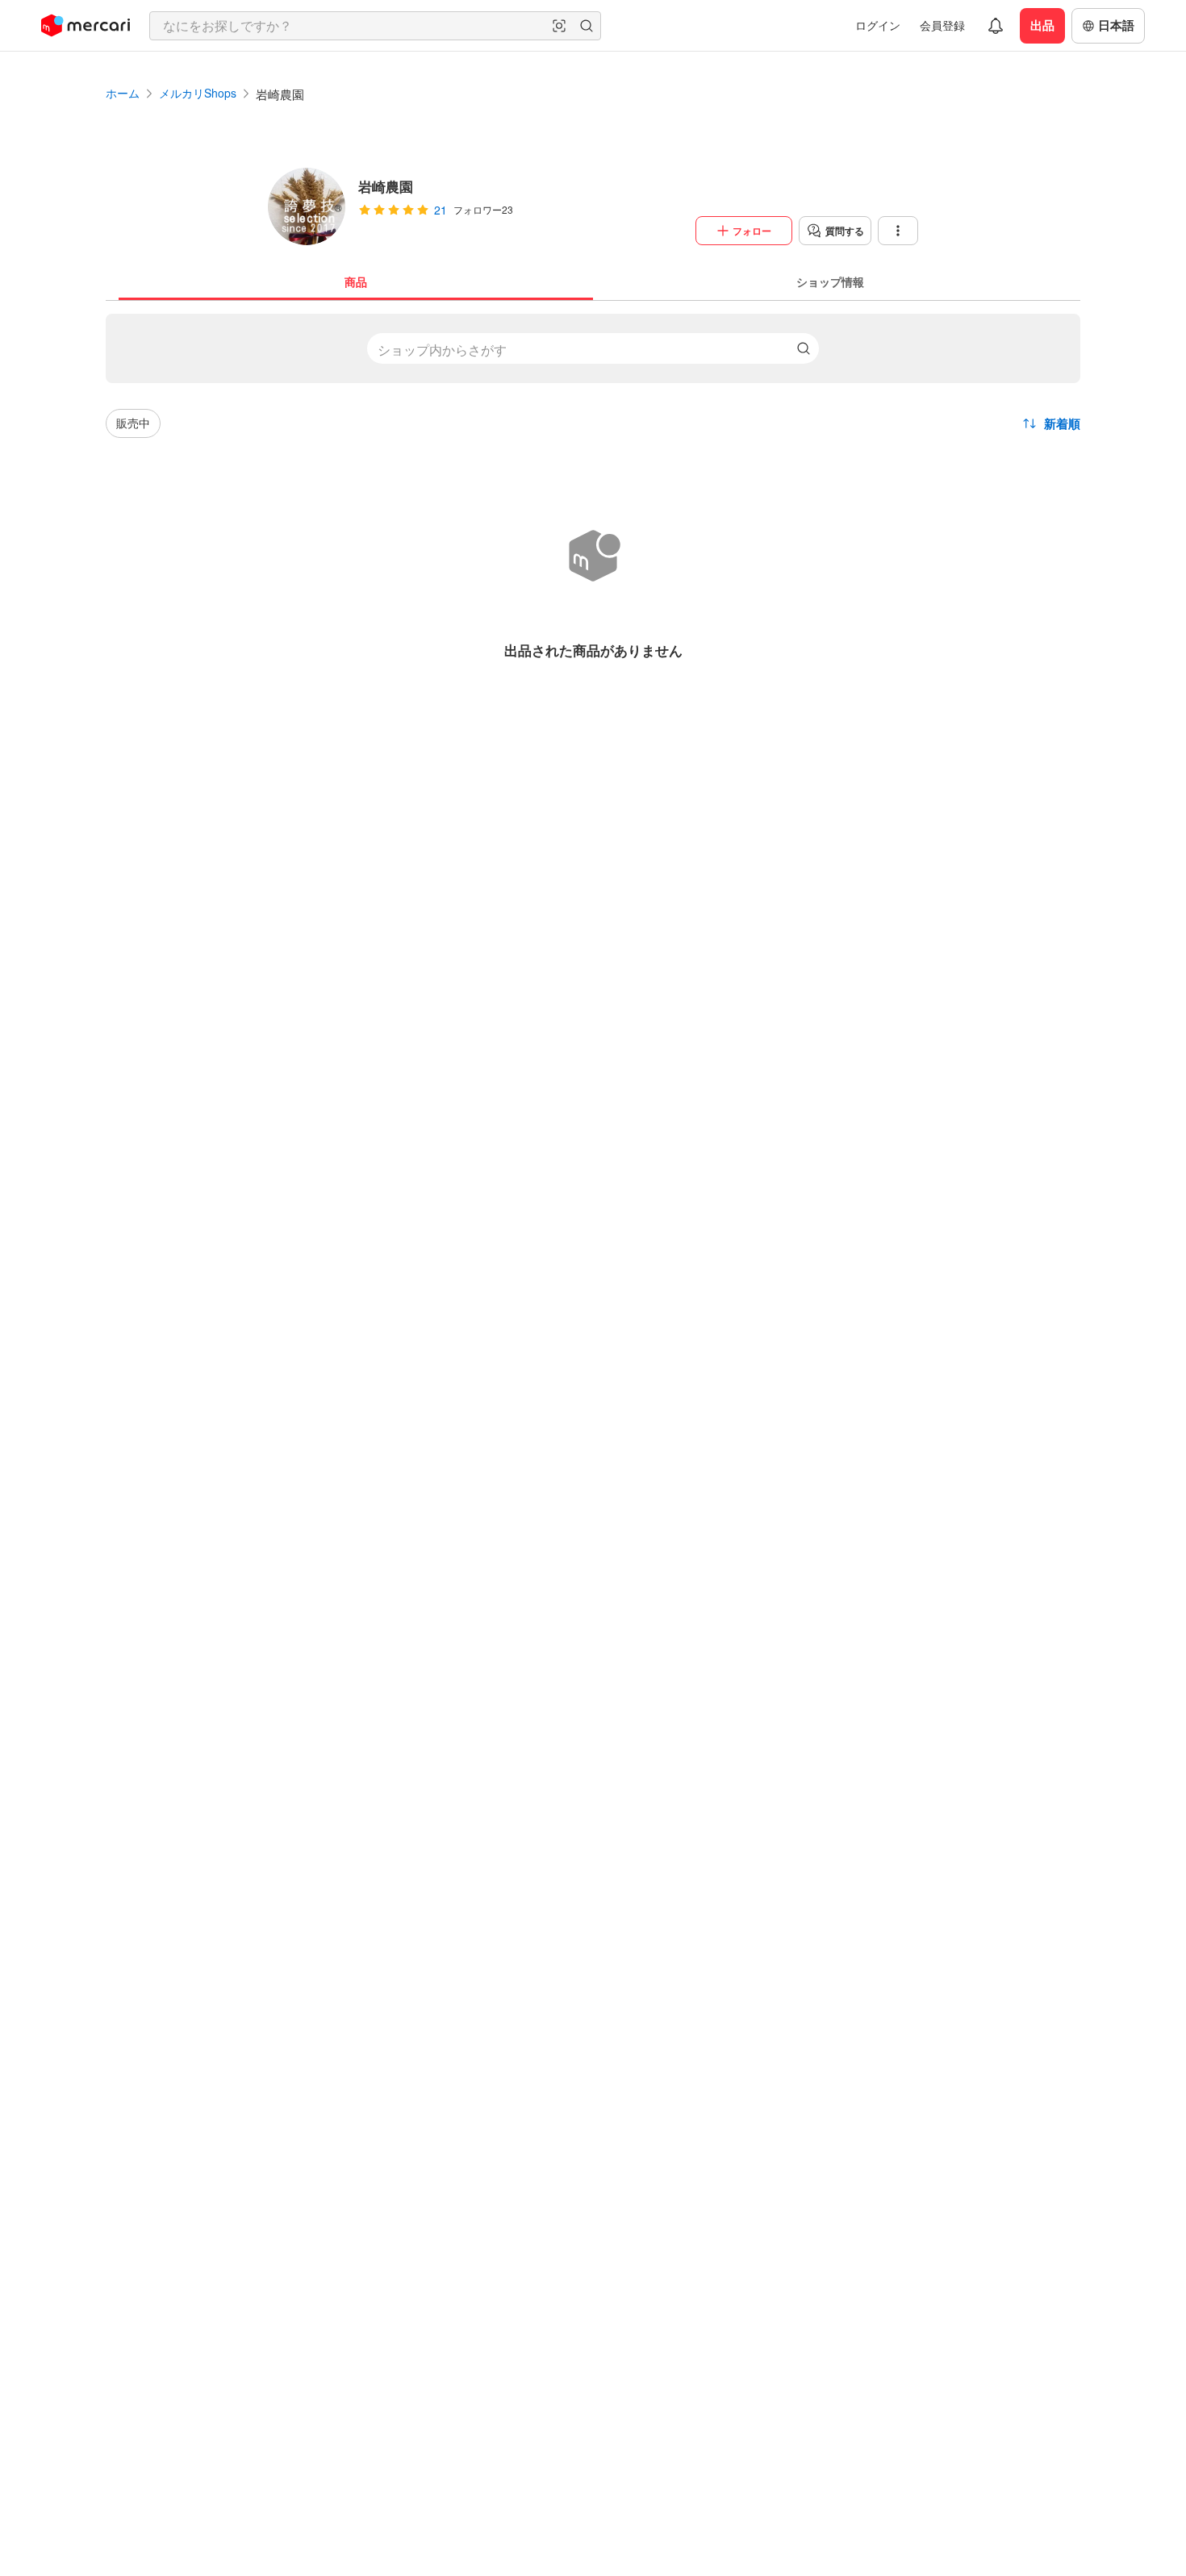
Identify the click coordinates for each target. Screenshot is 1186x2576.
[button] (559, 26)
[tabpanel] (593, 494)
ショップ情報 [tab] (830, 281)
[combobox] (375, 26)
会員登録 (942, 25)
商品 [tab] (356, 281)
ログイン (878, 25)
